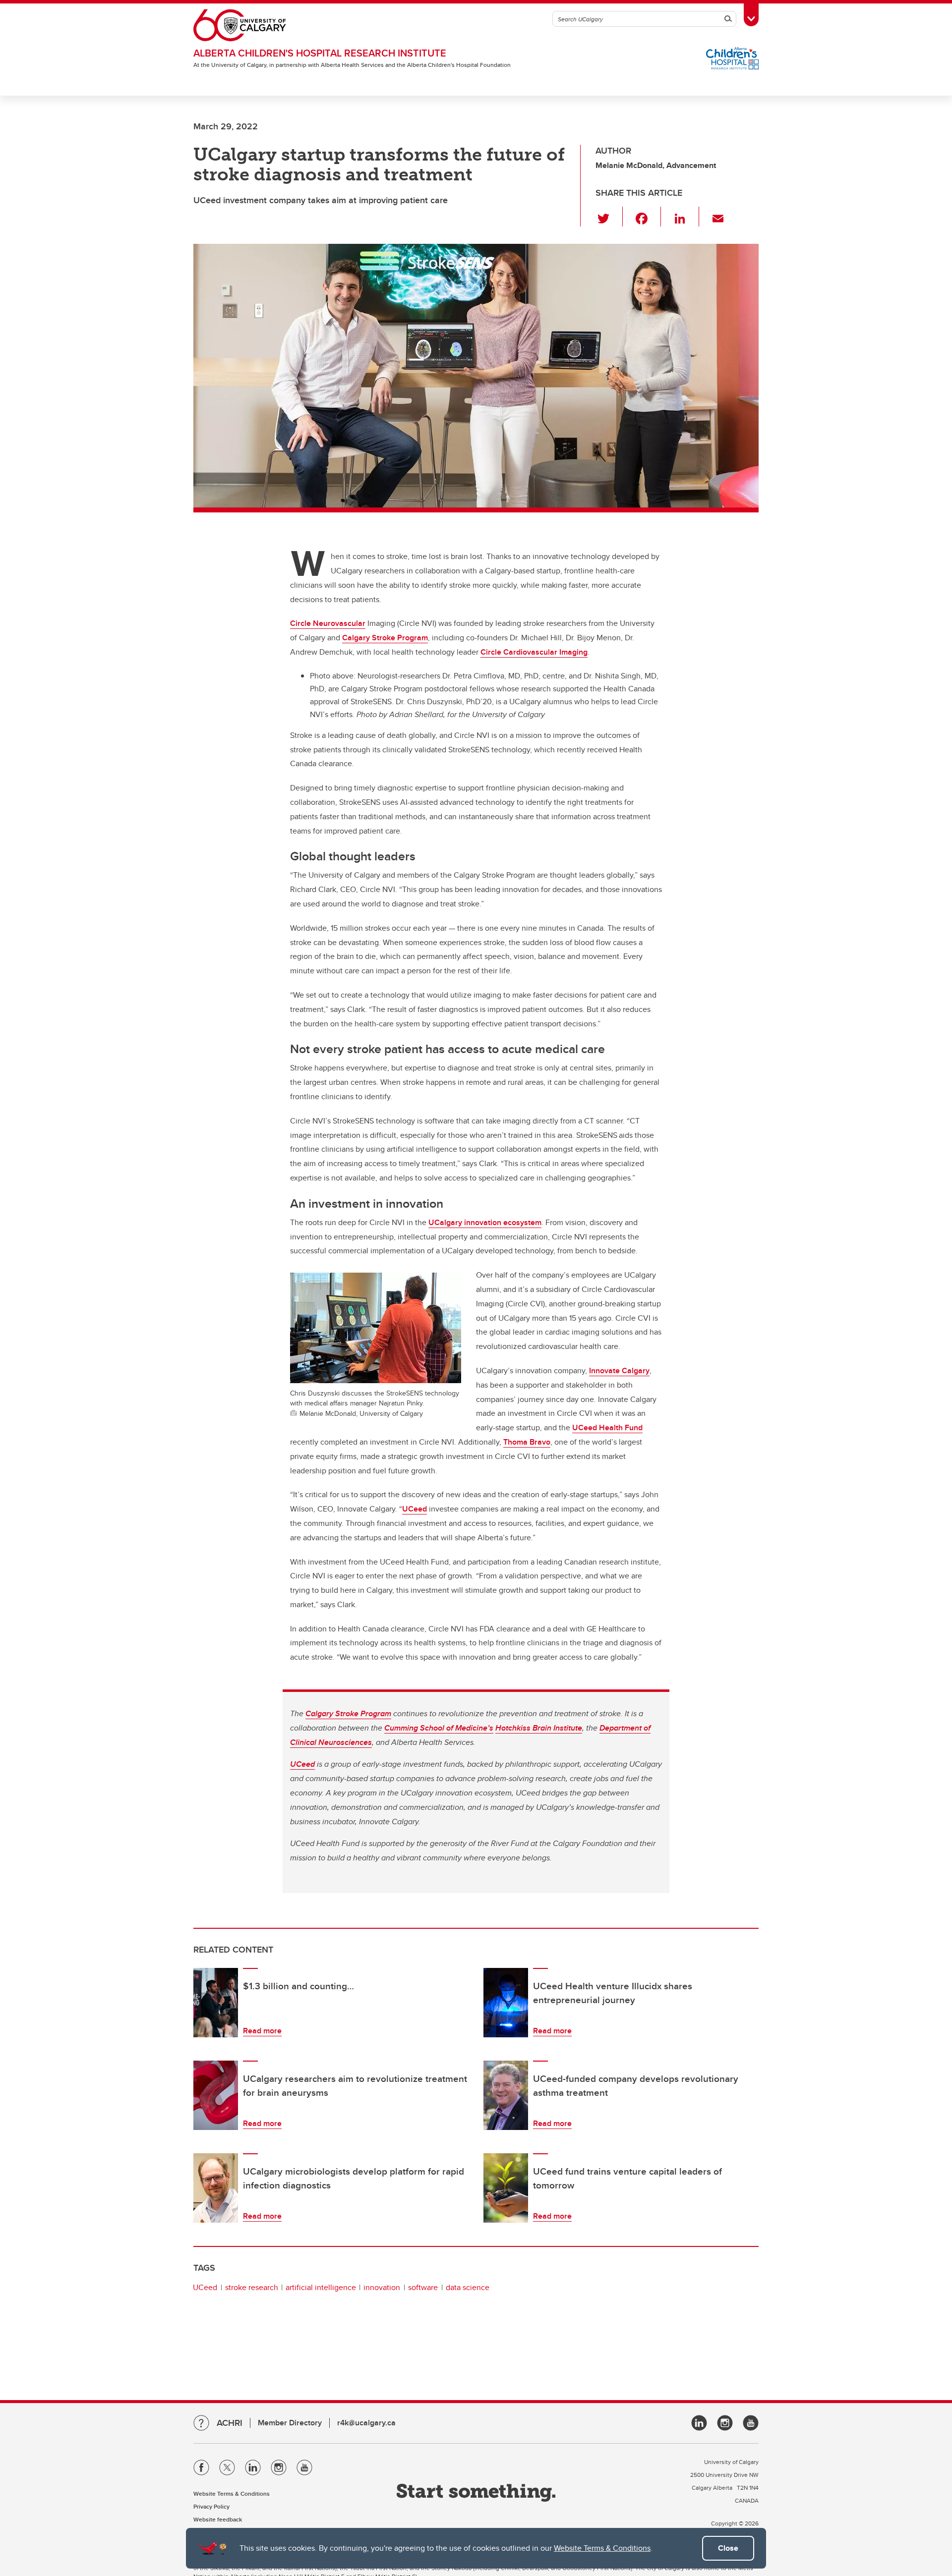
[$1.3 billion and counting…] (216, 2003)
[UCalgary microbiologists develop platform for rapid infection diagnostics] (216, 2188)
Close (728, 2548)
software (423, 2287)
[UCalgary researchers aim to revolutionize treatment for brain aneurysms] (216, 2095)
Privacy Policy (211, 2506)
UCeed (415, 1509)
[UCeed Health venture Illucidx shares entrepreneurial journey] (506, 2003)
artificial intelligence (321, 2287)
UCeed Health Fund (607, 1428)
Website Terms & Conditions (602, 2548)
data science (468, 2287)
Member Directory (290, 2423)
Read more (262, 2031)
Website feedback (218, 2519)
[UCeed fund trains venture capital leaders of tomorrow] (506, 2188)
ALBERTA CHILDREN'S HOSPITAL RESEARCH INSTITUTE (320, 53)
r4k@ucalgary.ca (366, 2423)
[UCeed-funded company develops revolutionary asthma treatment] (506, 2095)
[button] (609, 217)
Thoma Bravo (527, 1442)
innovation (382, 2287)
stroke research (252, 2287)
